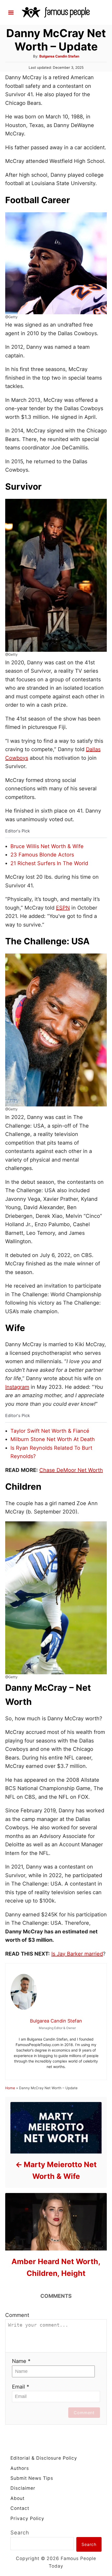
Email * (21, 2387)
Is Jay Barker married (77, 1954)
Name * (21, 2361)
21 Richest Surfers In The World (49, 863)
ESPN (63, 908)
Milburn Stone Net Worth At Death (53, 1439)
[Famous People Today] (56, 12)
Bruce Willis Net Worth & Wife (47, 846)
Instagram (17, 1387)
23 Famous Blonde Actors (42, 855)
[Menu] (11, 13)
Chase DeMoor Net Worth (71, 1470)
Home (10, 2088)
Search (20, 2533)
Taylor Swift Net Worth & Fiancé (50, 1431)
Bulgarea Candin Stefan (59, 56)
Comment (17, 2315)
